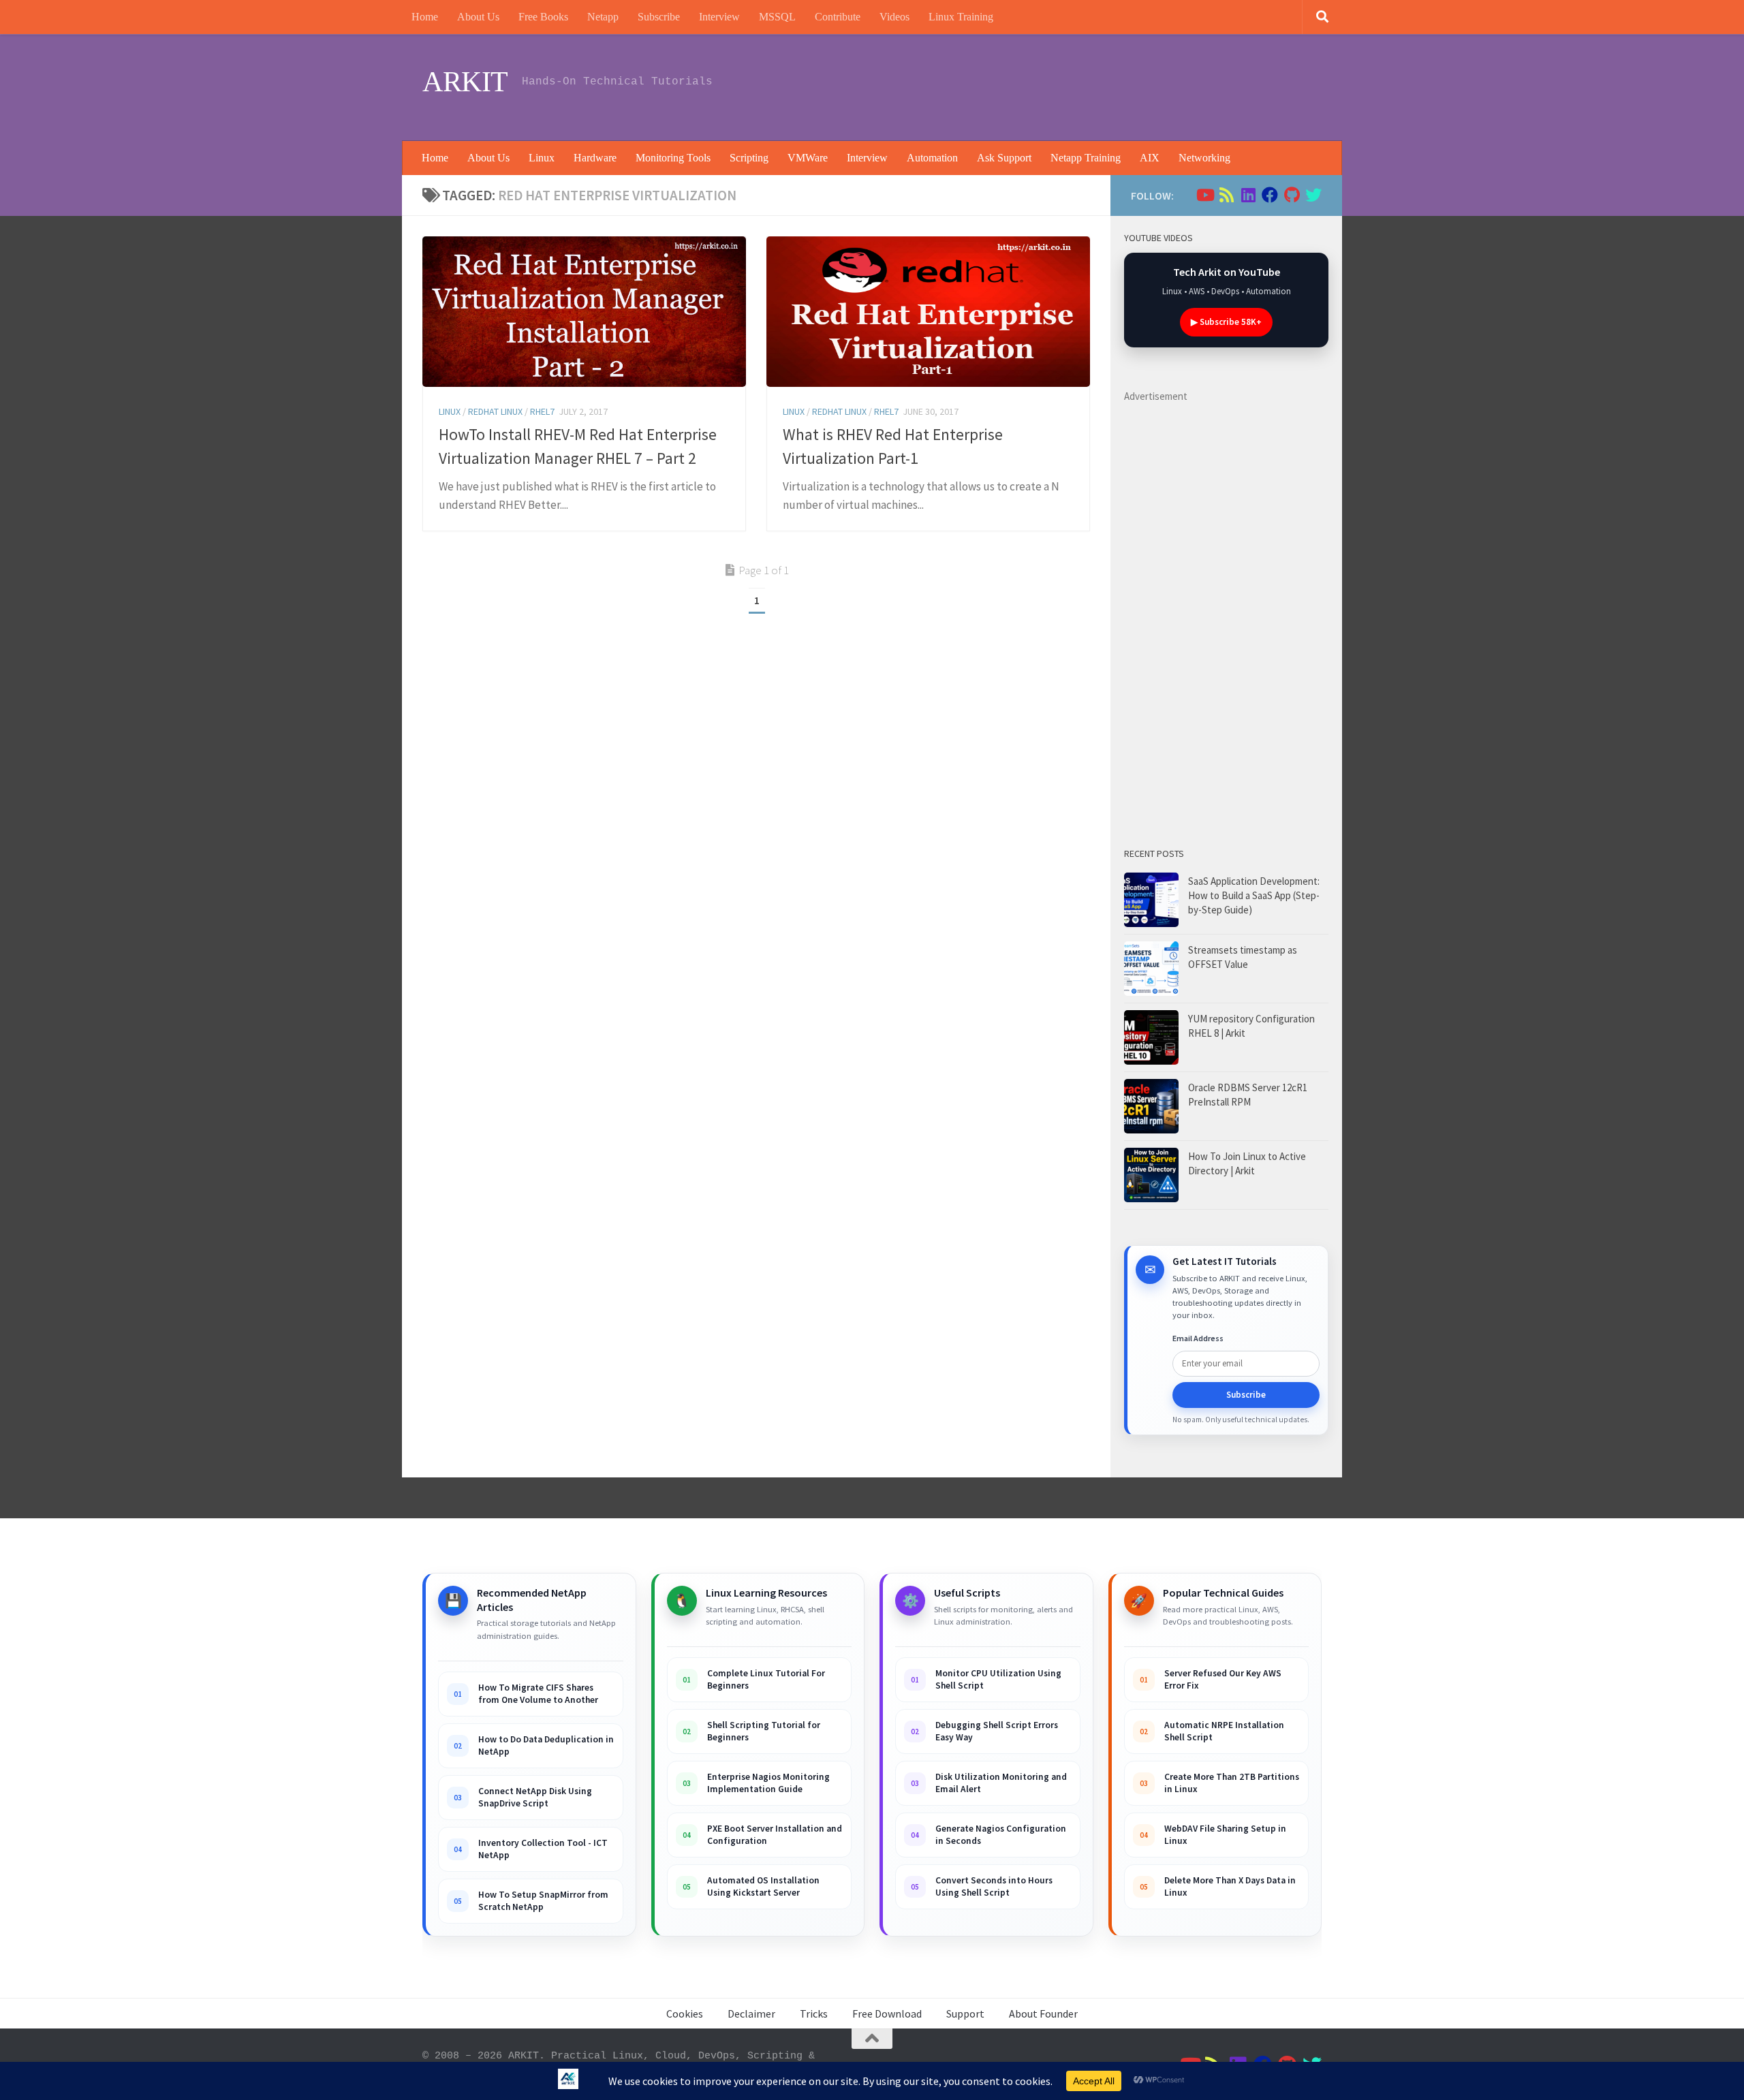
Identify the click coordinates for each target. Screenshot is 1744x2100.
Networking (1204, 158)
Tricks (814, 2013)
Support (965, 2013)
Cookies (685, 2013)
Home (425, 17)
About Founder (1043, 2013)
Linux (542, 158)
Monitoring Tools (673, 158)
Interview (719, 17)
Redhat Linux (495, 411)
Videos (894, 17)
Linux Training (961, 17)
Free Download (887, 2013)
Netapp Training (1086, 158)
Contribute (838, 17)
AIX (1150, 158)
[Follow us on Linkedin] (1248, 195)
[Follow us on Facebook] (1270, 195)
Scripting (749, 158)
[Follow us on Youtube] (1204, 195)
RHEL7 (542, 411)
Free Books (543, 17)
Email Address (1198, 1338)
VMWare (808, 158)
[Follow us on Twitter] (1313, 195)
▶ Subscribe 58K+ (1226, 322)
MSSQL (777, 17)
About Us (478, 17)
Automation (932, 158)
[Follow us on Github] (1292, 195)
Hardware (595, 158)
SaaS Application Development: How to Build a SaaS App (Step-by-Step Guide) (1254, 895)
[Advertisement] (1074, 85)
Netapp (603, 17)
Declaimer (751, 2013)
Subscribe (659, 17)
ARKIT (465, 82)
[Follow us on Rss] (1226, 195)
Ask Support (1004, 158)
